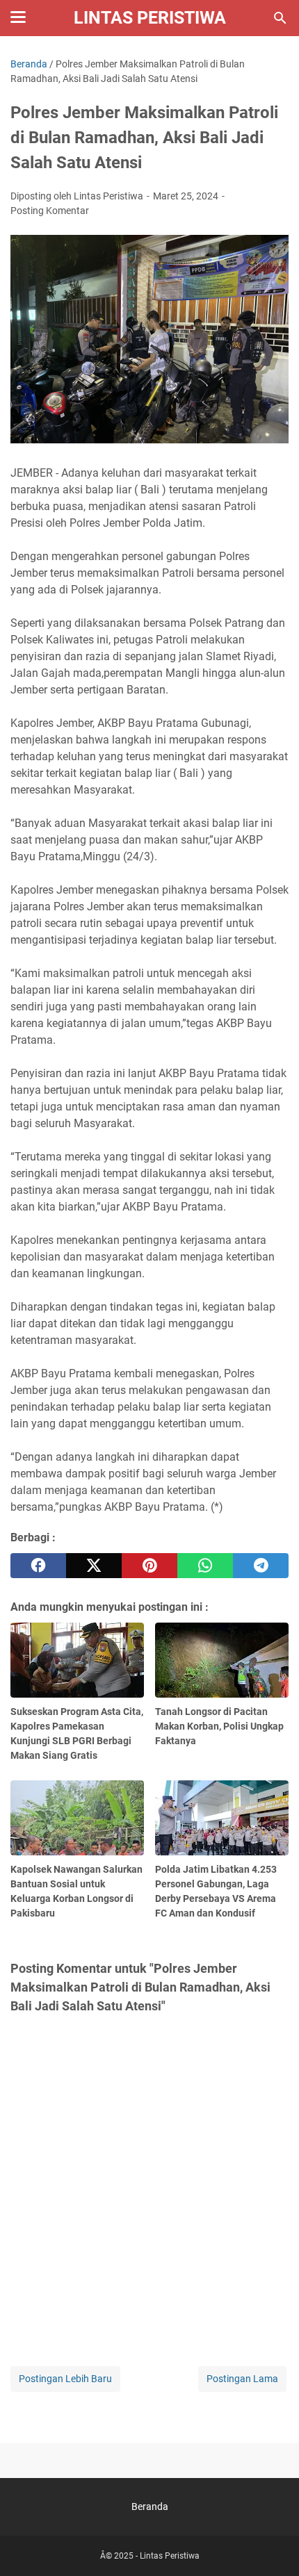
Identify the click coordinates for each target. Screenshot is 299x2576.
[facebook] (38, 1566)
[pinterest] (149, 1566)
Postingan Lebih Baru (65, 2379)
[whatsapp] (205, 1566)
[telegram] (261, 1566)
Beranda (150, 2507)
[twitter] (94, 1566)
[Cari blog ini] (280, 18)
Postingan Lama (242, 2379)
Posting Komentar (50, 211)
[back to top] (271, 2545)
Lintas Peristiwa (150, 18)
